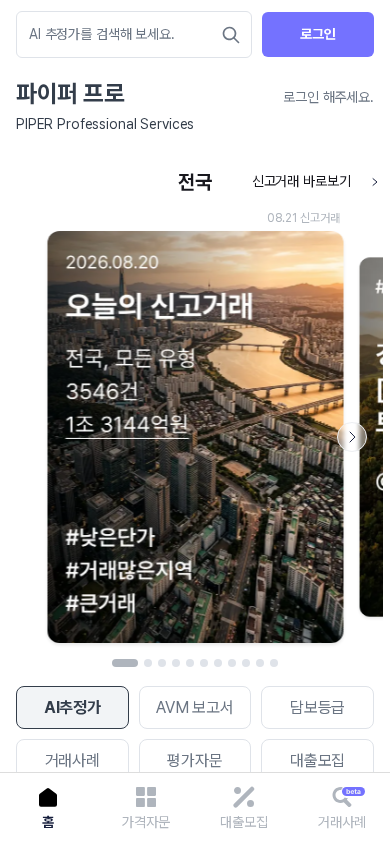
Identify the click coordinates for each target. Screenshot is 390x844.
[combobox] (124, 34)
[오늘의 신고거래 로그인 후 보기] (195, 407)
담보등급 (317, 707)
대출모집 (317, 760)
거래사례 (72, 760)
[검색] (231, 35)
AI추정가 (72, 707)
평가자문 (194, 760)
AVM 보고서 (195, 707)
